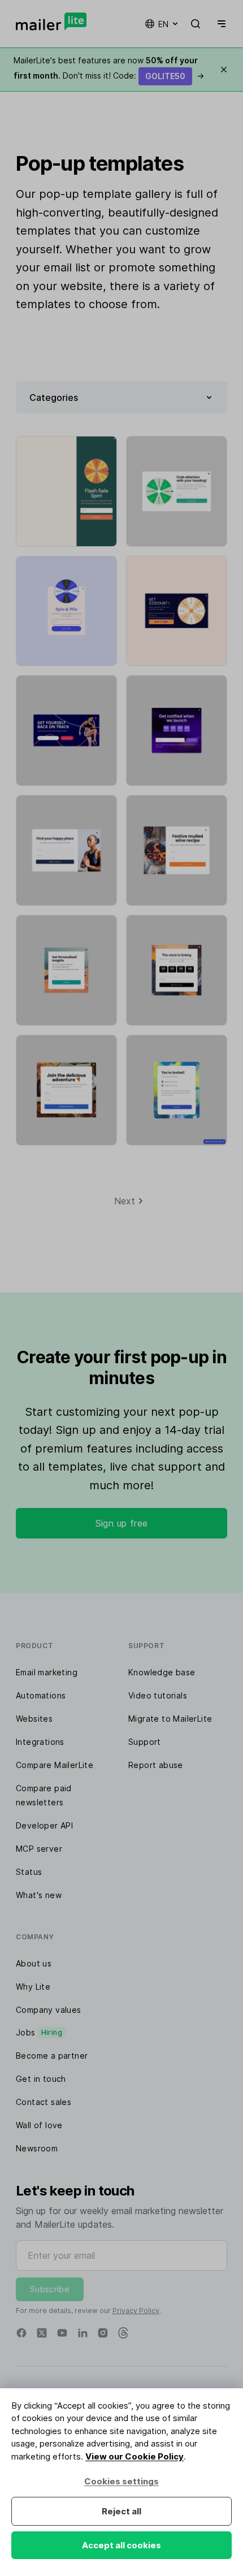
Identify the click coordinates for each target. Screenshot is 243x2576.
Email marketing (47, 1672)
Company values (49, 2010)
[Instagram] (103, 2333)
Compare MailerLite (55, 1765)
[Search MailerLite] (196, 24)
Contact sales (44, 2102)
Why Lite (33, 1987)
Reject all (121, 2511)
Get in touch (41, 2079)
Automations (41, 1695)
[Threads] (123, 2333)
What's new (39, 1895)
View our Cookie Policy (134, 2456)
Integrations (40, 1742)
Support (145, 1742)
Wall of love (39, 2125)
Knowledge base (162, 1672)
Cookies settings (121, 2481)
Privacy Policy (136, 2311)
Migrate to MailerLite (170, 1719)
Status (29, 1872)
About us (34, 1963)
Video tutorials (158, 1695)
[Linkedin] (83, 2333)
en (163, 24)
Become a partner (52, 2056)
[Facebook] (21, 2333)
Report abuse (156, 1765)
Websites (34, 1719)
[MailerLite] (51, 21)
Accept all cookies (121, 2545)
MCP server (39, 1849)
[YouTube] (62, 2333)
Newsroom (37, 2148)
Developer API (44, 1825)
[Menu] (219, 24)
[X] (42, 2333)
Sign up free (122, 1523)
